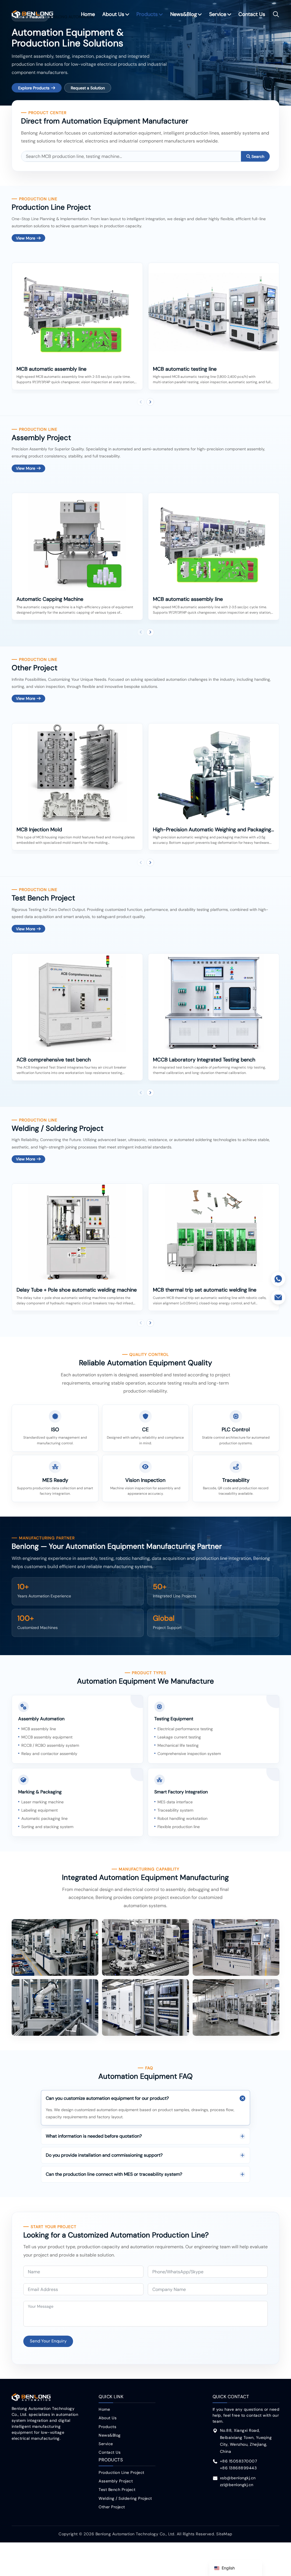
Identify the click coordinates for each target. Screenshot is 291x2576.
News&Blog (184, 14)
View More (26, 238)
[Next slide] (150, 402)
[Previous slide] (141, 402)
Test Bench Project (117, 2490)
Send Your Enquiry (48, 2341)
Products (147, 14)
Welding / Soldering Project (125, 2498)
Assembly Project (116, 2481)
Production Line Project (121, 2472)
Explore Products (34, 88)
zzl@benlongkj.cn (237, 2485)
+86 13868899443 (238, 2468)
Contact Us (252, 14)
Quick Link (111, 2397)
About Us (113, 14)
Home (88, 14)
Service (218, 14)
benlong (33, 14)
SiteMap (224, 2534)
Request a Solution (88, 88)
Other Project (112, 2507)
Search (258, 156)
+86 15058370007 (239, 2461)
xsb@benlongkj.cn (238, 2478)
